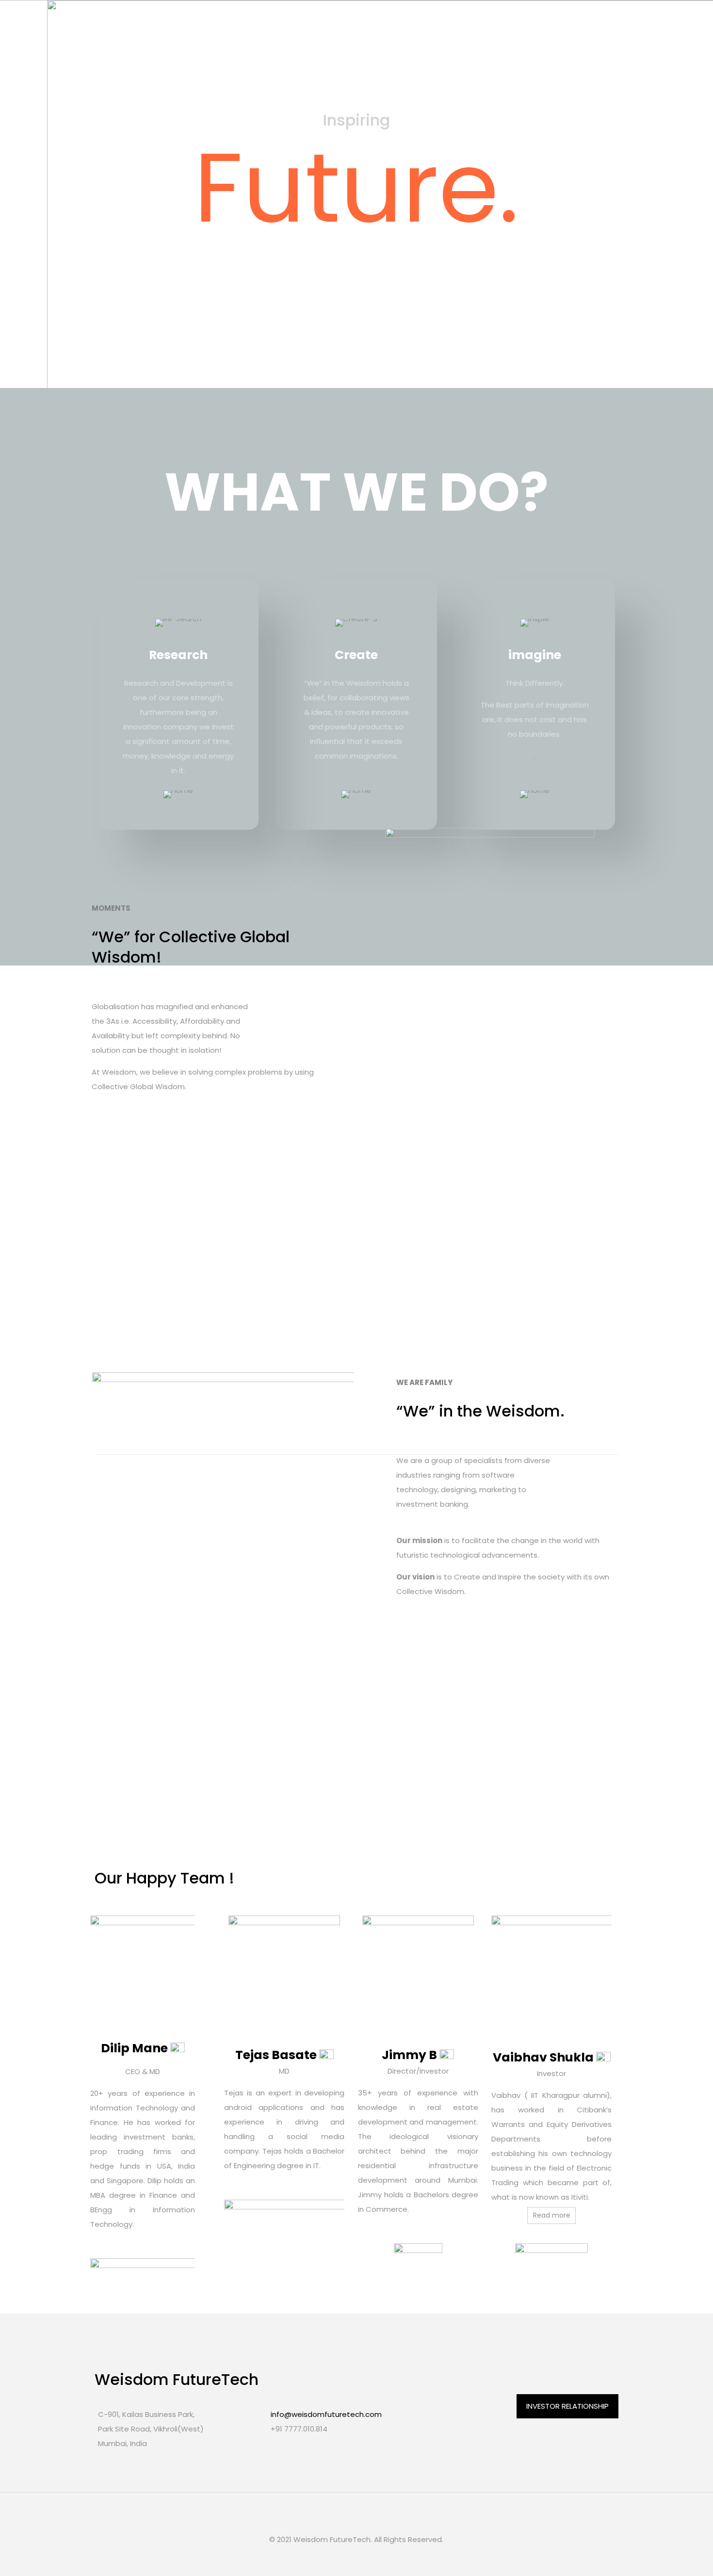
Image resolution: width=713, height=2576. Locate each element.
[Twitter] (350, 2559)
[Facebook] (337, 2559)
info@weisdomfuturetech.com (326, 2414)
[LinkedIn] (363, 2559)
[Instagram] (376, 2559)
